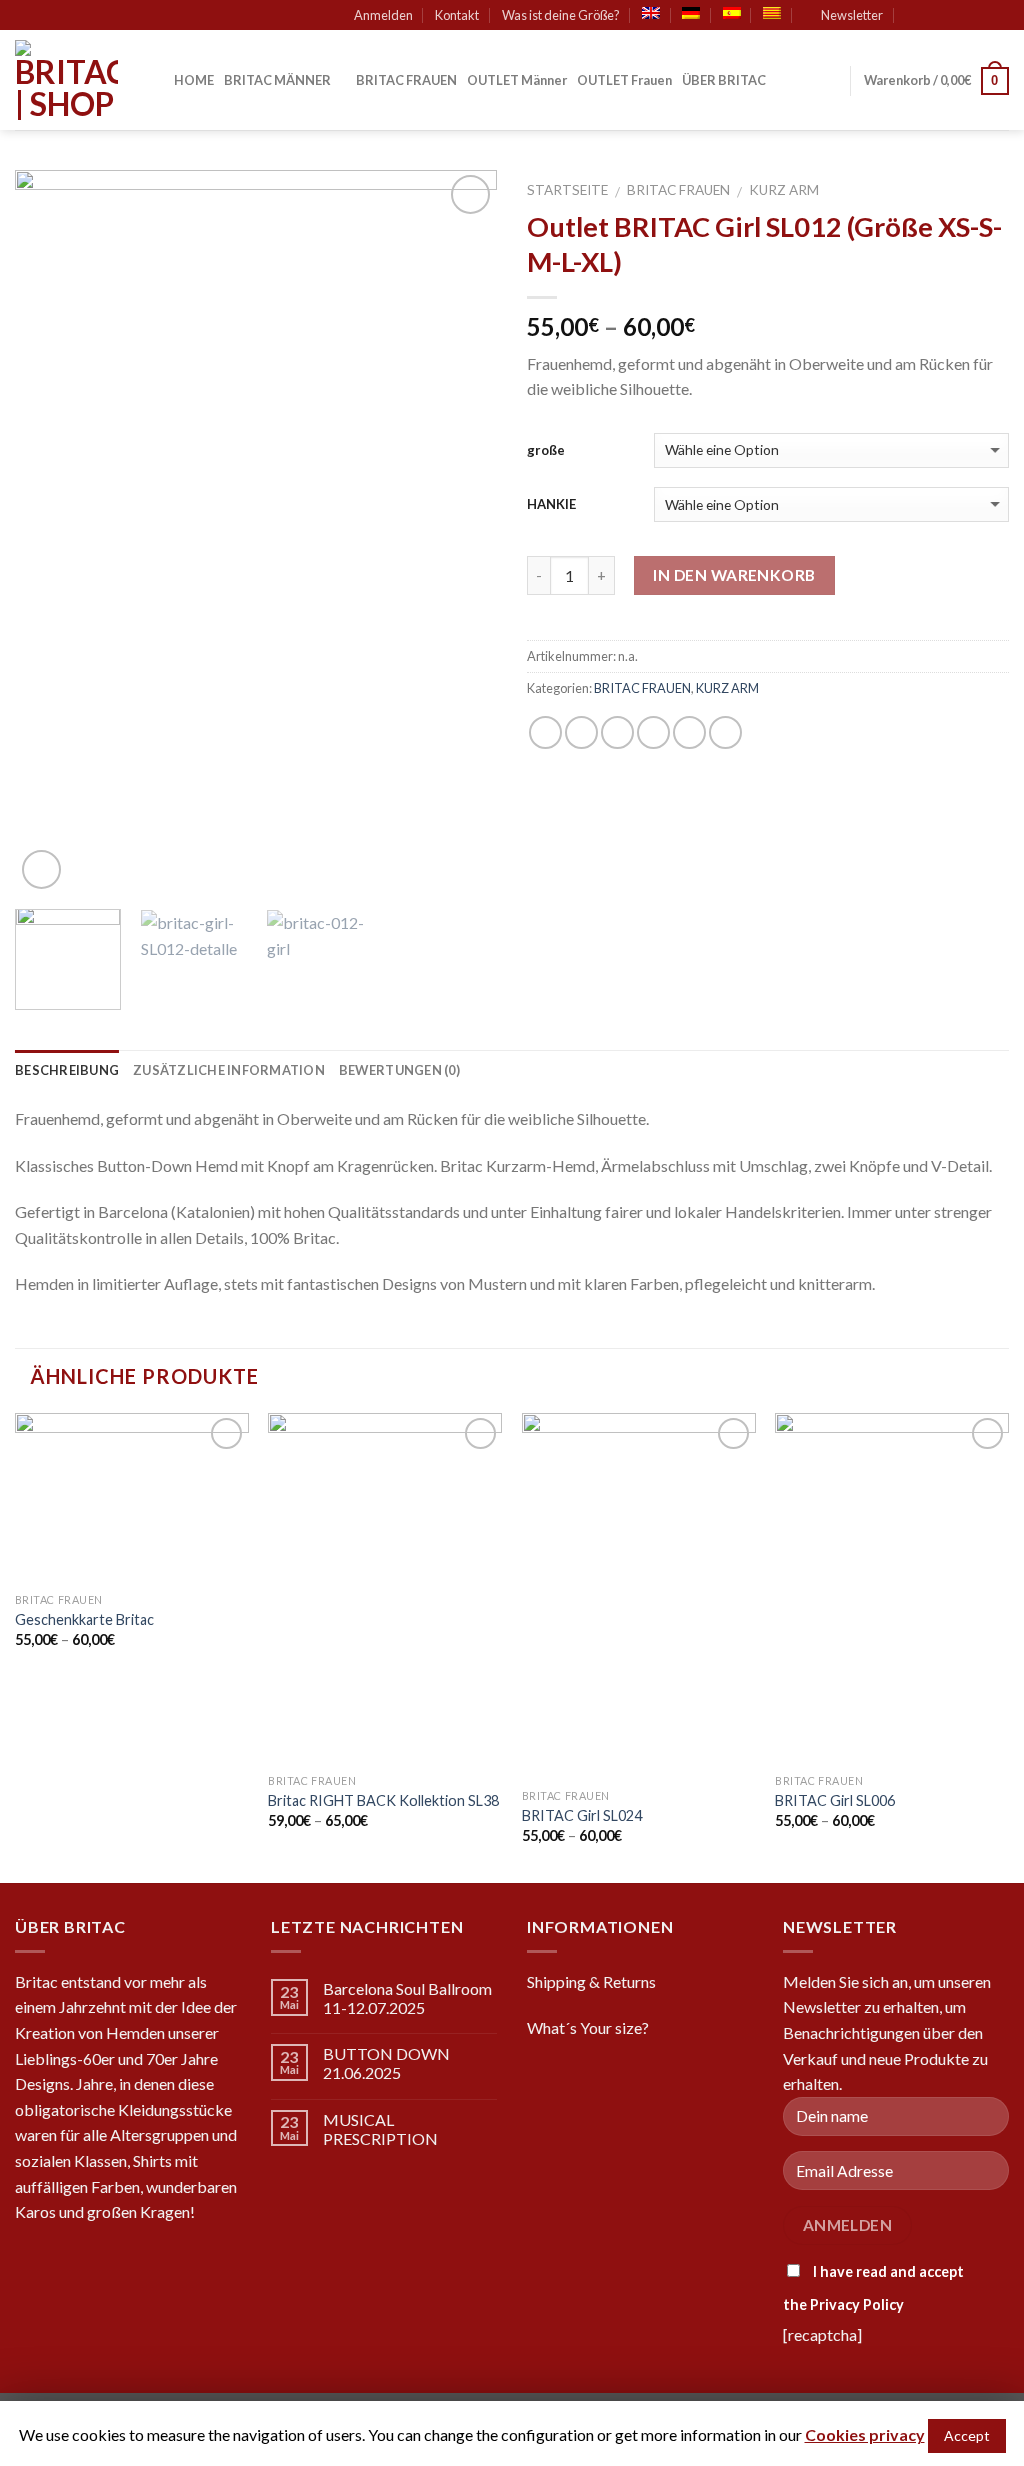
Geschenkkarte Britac (84, 1619)
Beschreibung (67, 1070)
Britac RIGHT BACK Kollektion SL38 (383, 1800)
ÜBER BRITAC (724, 80)
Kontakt (457, 15)
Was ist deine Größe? (561, 15)
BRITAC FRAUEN (406, 80)
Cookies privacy (865, 2434)
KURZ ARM (784, 190)
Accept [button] (967, 2435)
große (546, 450)
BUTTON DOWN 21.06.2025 (386, 2063)
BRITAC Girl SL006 (835, 1800)
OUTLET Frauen (624, 80)
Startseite (567, 190)
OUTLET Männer (517, 80)
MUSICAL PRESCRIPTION (380, 2129)
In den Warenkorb (734, 575)
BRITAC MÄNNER (277, 80)
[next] (462, 532)
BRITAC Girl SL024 (582, 1815)
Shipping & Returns (591, 1981)
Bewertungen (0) (399, 1070)
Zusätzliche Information (229, 1070)
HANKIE (551, 504)
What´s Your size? (588, 2027)
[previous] (50, 532)
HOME (194, 80)
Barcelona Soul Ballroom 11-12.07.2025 (407, 1998)
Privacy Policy (857, 2304)
